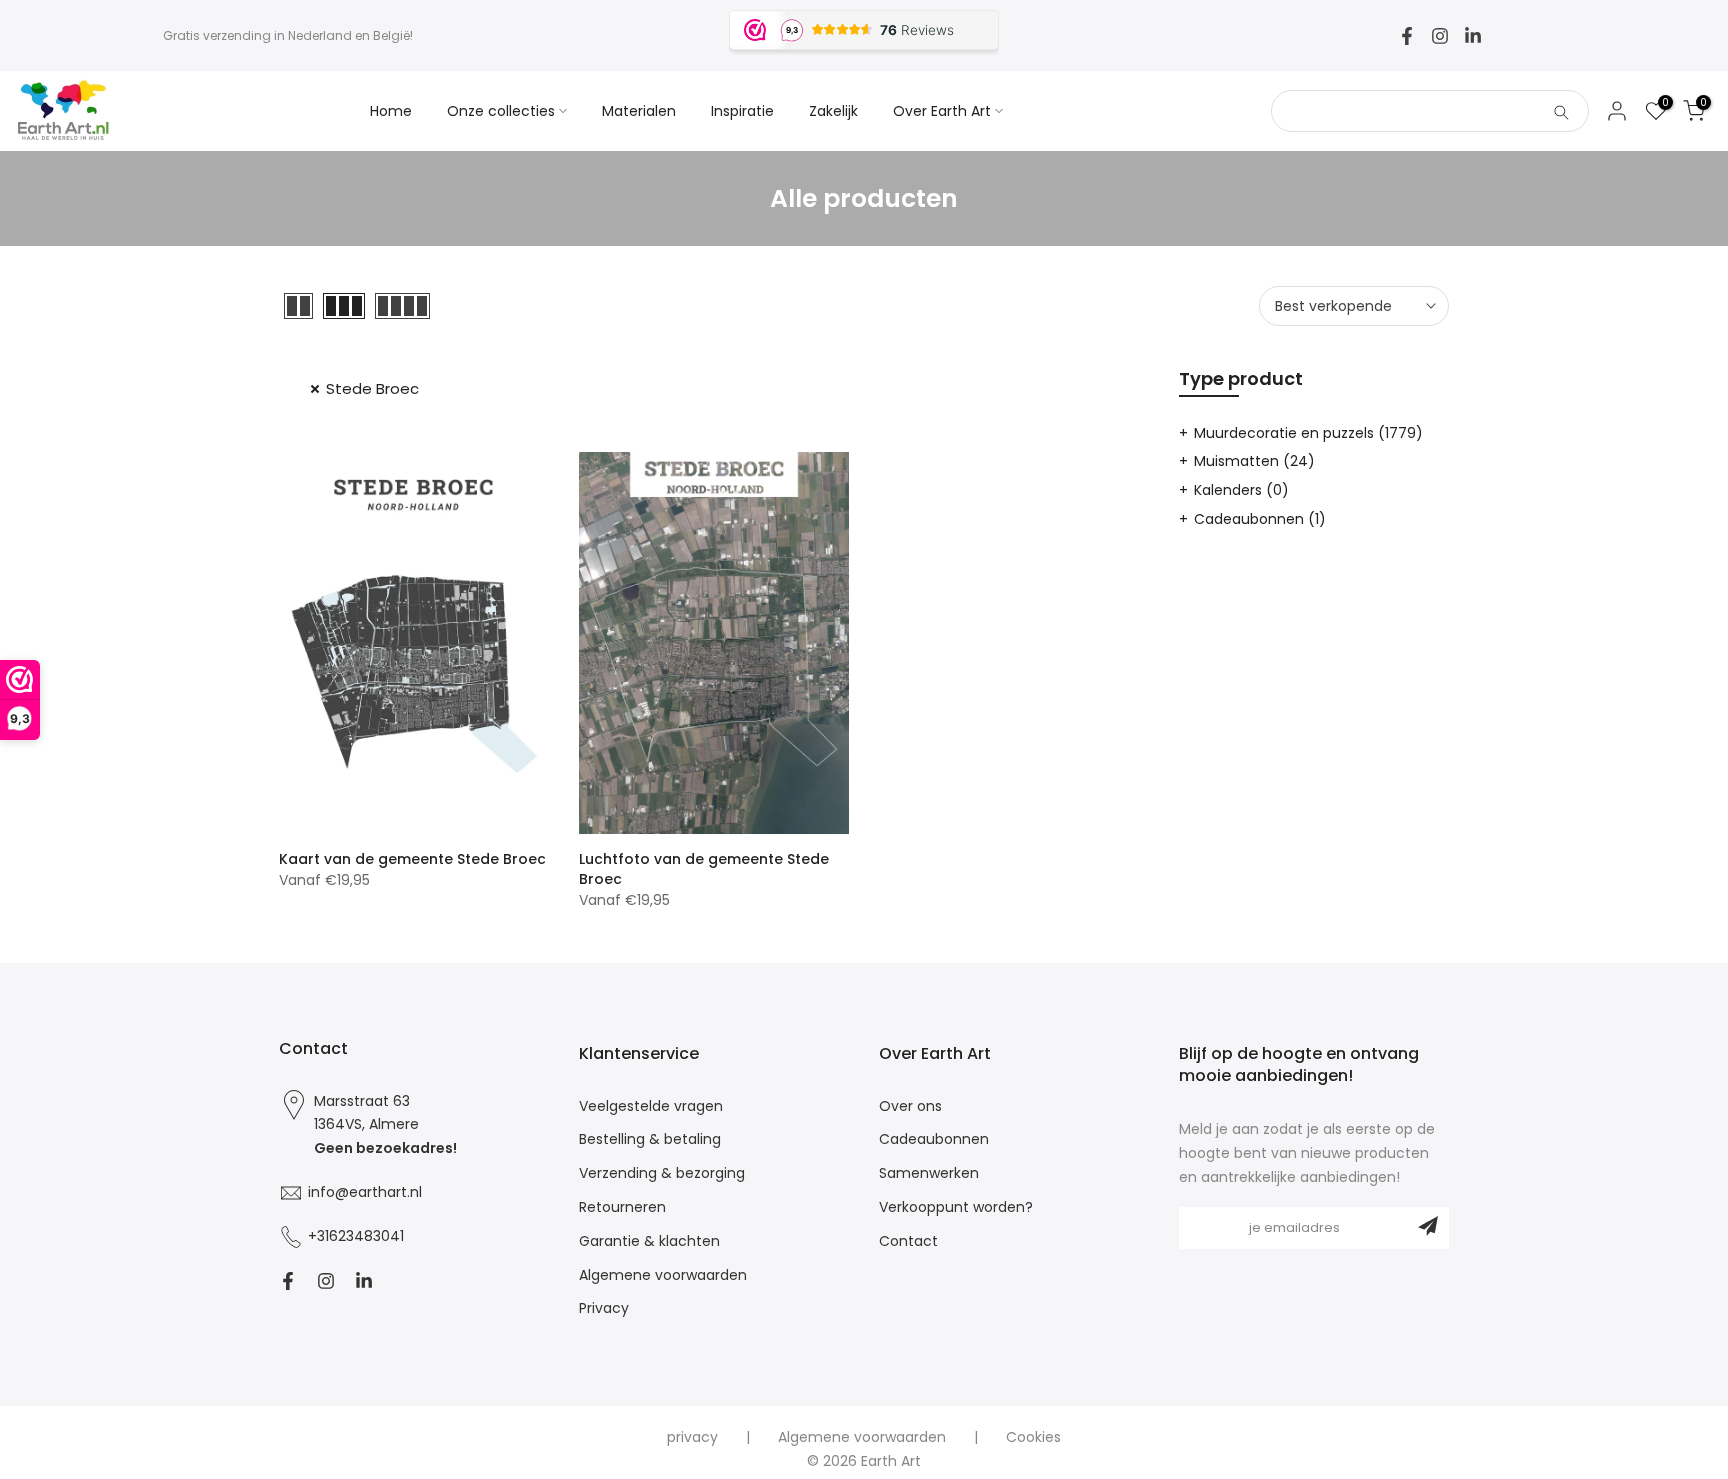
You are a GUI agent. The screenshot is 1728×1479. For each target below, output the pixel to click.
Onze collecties (501, 111)
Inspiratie (742, 111)
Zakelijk (833, 111)
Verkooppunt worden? (956, 1207)
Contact (908, 1241)
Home (391, 111)
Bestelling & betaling (650, 1139)
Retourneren (622, 1207)
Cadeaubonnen (1260, 519)
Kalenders (1241, 490)
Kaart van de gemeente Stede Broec (412, 859)
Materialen (639, 111)
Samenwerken (929, 1173)
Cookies (1033, 1437)
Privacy (604, 1308)
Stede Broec (372, 388)
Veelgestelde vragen (651, 1106)
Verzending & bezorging (662, 1173)
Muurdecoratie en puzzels (1308, 433)
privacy (692, 1437)
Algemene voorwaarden (663, 1275)
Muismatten (1254, 461)
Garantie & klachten (649, 1241)
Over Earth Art (942, 111)
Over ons (910, 1106)
